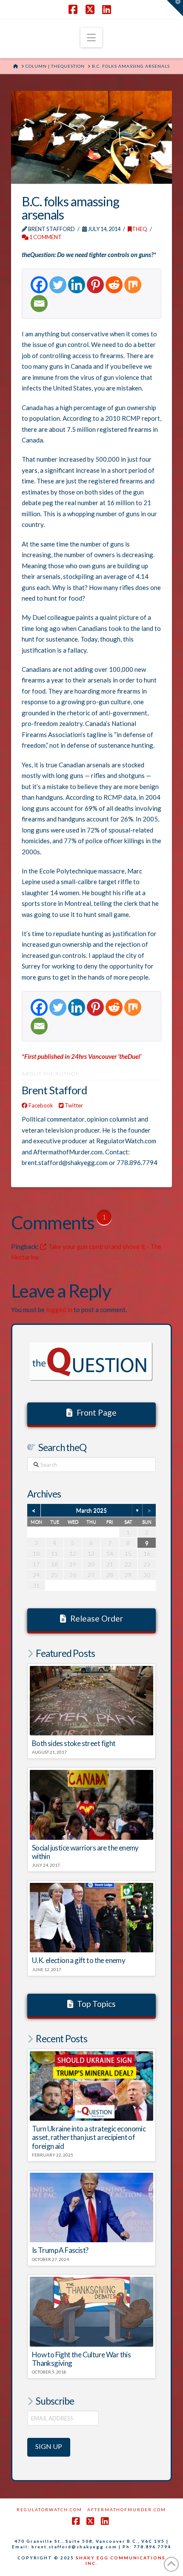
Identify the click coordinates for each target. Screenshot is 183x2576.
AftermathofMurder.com (127, 2510)
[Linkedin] (77, 285)
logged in (59, 1310)
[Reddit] (114, 285)
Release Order (97, 1618)
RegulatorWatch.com (49, 2510)
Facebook (40, 1105)
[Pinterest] (95, 285)
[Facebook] (39, 285)
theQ (140, 229)
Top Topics (96, 2004)
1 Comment (45, 237)
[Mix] (133, 285)
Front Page (97, 1412)
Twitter (73, 1105)
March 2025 (91, 1510)
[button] (91, 38)
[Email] (39, 304)
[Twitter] (58, 285)
